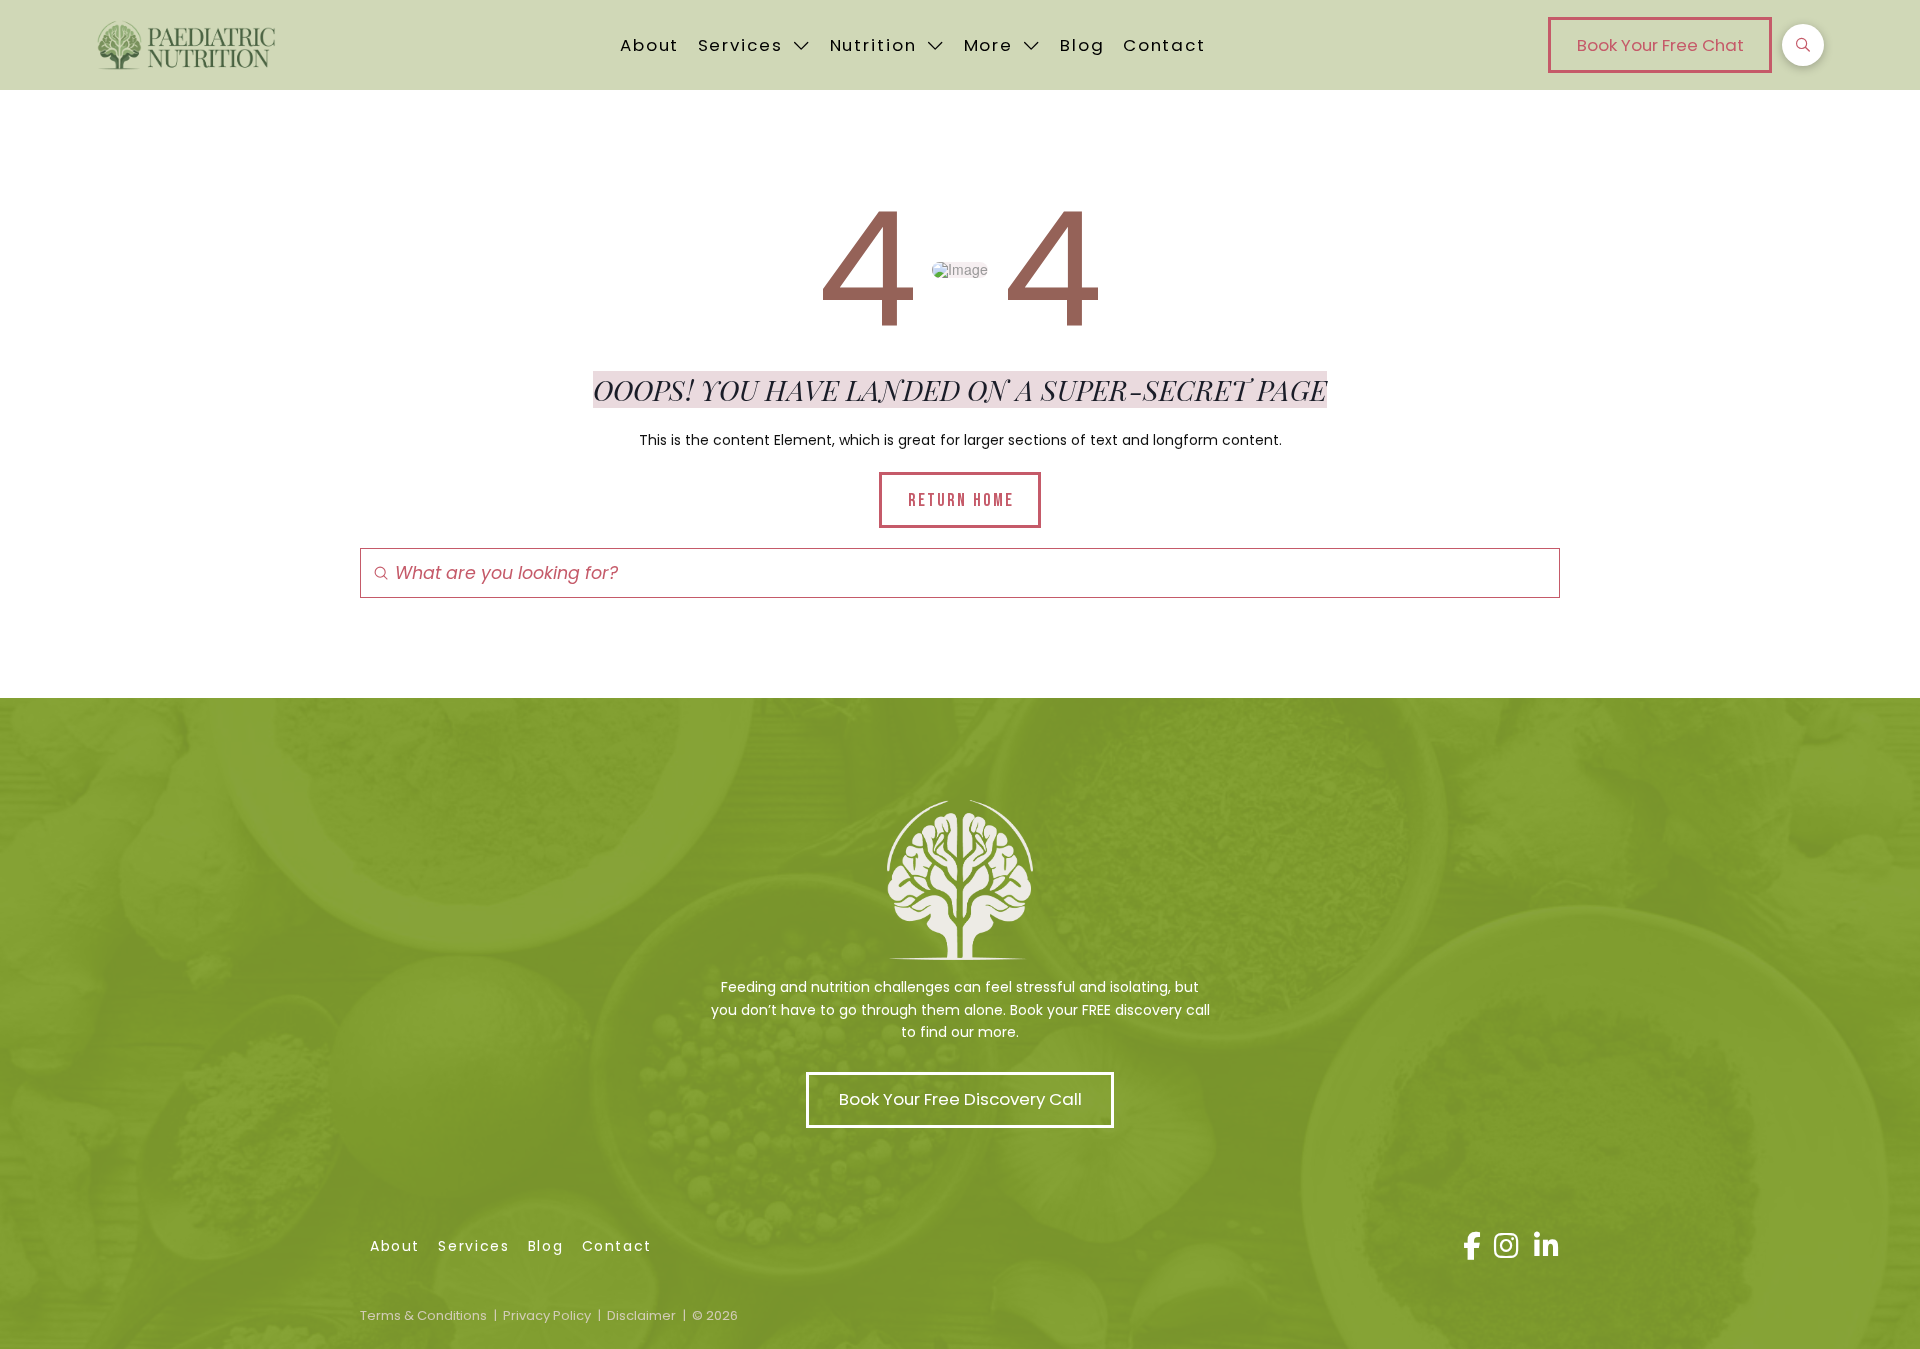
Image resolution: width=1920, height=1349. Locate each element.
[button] (1660, 45)
